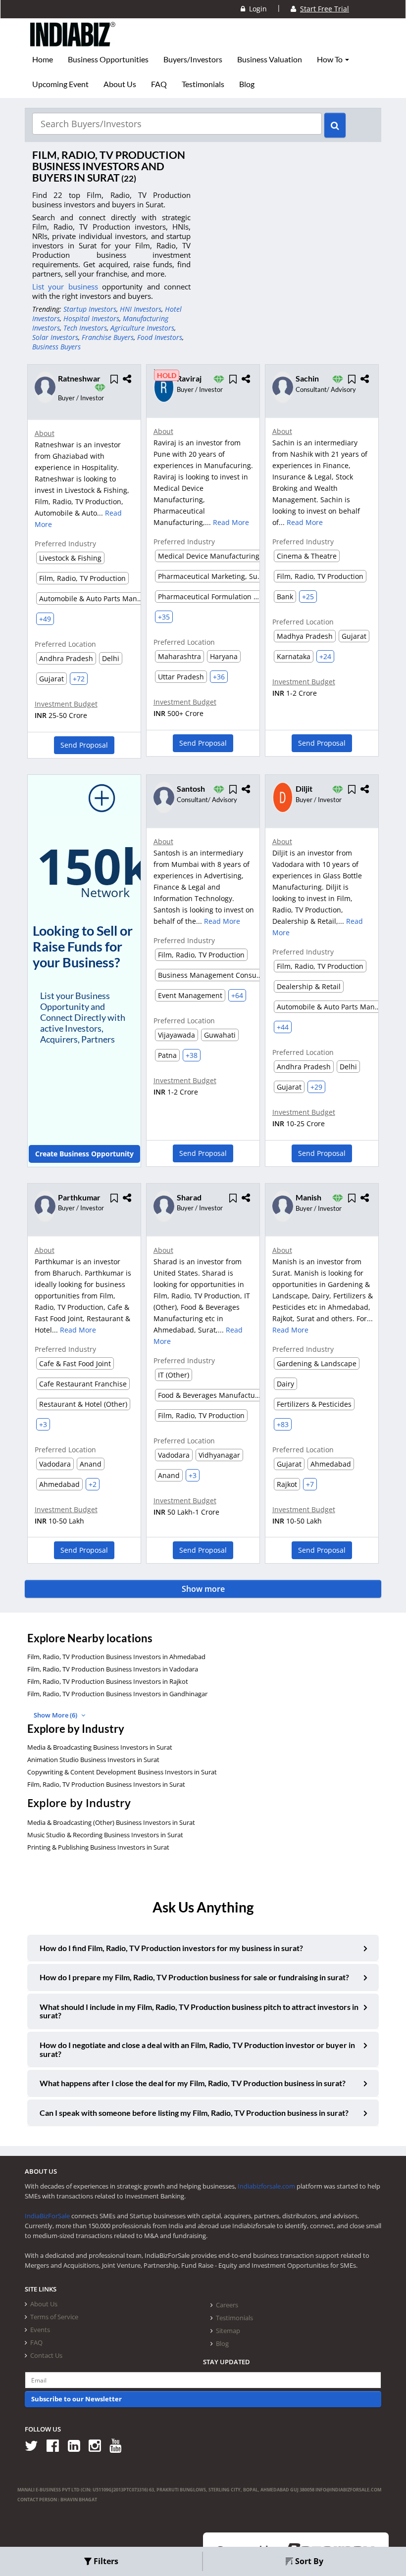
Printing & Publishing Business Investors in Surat (98, 1847)
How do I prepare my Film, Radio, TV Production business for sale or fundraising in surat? (194, 1977)
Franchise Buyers (108, 337)
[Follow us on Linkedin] (77, 2445)
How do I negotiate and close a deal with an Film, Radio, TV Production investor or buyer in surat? (197, 2049)
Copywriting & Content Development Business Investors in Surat (122, 1772)
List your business (67, 286)
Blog (247, 84)
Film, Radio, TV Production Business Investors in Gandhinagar (117, 1694)
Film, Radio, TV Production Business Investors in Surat (106, 1784)
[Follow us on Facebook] (56, 2445)
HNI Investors (141, 309)
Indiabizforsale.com (266, 2186)
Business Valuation (270, 59)
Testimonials (203, 84)
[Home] (73, 42)
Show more (203, 1589)
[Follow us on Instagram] (98, 2445)
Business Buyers (56, 347)
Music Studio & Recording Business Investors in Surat (105, 1835)
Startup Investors (90, 309)
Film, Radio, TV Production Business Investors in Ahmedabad (116, 1657)
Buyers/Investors (193, 59)
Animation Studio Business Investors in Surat (93, 1760)
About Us (120, 84)
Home (43, 59)
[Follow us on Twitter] (35, 2445)
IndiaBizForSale (47, 2216)
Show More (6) (56, 1715)
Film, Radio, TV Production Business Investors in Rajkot (108, 1681)
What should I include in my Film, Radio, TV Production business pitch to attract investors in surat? (199, 2011)
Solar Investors (55, 337)
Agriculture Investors (142, 328)
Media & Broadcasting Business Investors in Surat (100, 1747)
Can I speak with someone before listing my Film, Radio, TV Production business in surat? (194, 2113)
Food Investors (160, 337)
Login (256, 9)
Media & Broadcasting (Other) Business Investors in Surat (111, 1822)
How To (330, 59)
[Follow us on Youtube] (119, 2445)
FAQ (159, 84)
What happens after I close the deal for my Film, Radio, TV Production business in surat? (193, 2083)
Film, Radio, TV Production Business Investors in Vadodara (113, 1669)
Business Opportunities (108, 59)
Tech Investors (85, 328)
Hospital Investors (91, 318)
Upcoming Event (60, 84)
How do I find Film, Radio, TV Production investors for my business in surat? (171, 1948)
